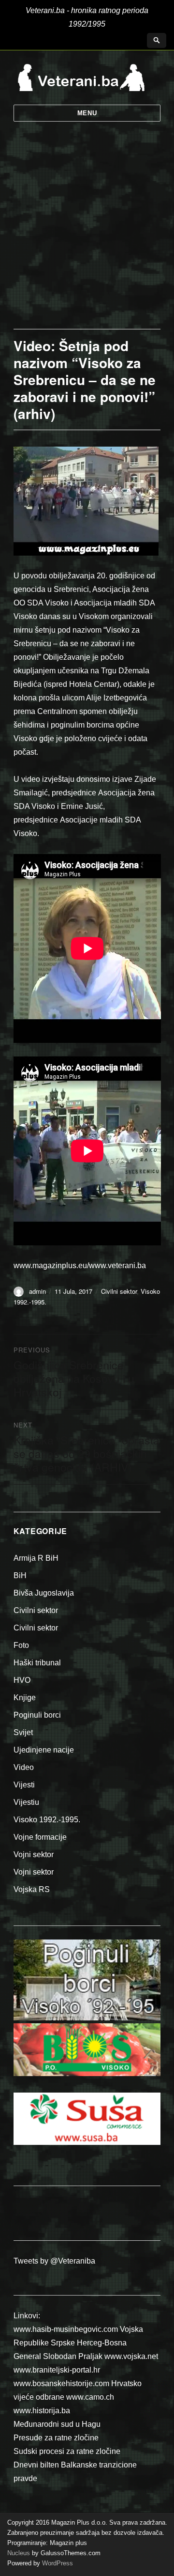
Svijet (23, 1732)
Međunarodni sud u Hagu (57, 2424)
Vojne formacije (40, 1837)
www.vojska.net (131, 2356)
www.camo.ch (90, 2397)
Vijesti (24, 1785)
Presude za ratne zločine (56, 2438)
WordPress (57, 2563)
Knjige (25, 1698)
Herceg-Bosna (102, 2343)
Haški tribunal (37, 1663)
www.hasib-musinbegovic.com (66, 2329)
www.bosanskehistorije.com (61, 2383)
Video (24, 1767)
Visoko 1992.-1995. (47, 1820)
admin (37, 1291)
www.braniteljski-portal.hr (57, 2370)
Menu (87, 113)
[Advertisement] (87, 237)
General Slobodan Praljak (58, 2356)
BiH (20, 1575)
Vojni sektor (34, 1854)
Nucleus (19, 2553)
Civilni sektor (119, 1291)
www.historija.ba (42, 2411)
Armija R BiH (36, 1558)
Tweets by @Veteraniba (54, 2261)
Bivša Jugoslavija (44, 1593)
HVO (22, 1680)
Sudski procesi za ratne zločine (67, 2451)
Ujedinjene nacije (44, 1750)
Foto (21, 1645)
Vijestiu (26, 1802)
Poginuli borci (37, 1715)
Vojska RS (32, 1889)
